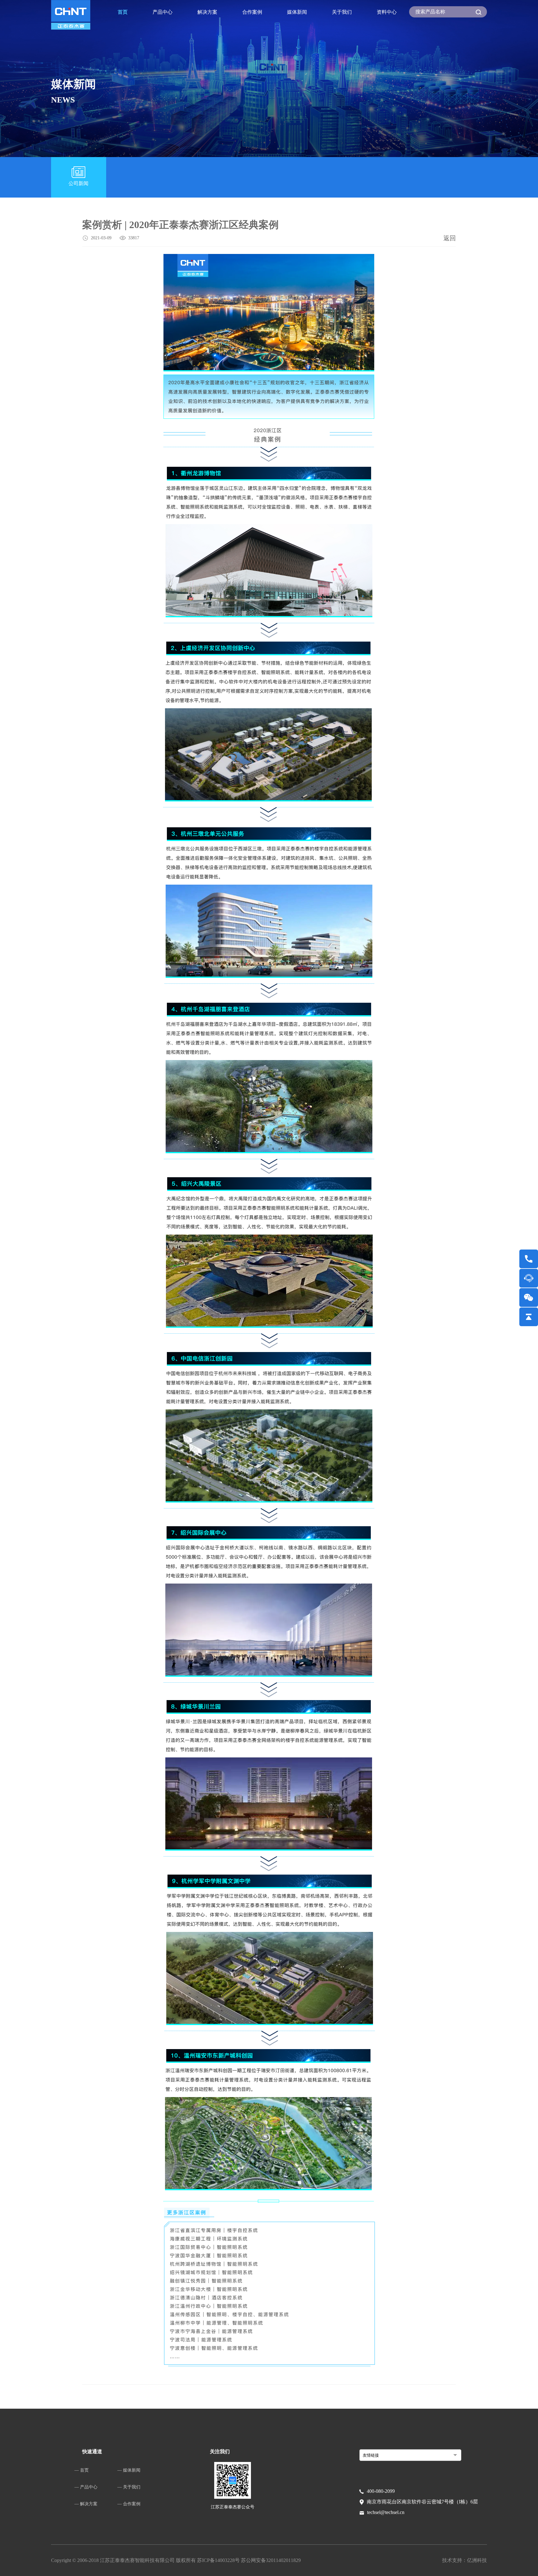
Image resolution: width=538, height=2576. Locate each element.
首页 (123, 12)
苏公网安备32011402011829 (271, 2560)
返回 (450, 238)
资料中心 (387, 12)
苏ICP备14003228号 (219, 2560)
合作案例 (252, 12)
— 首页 (82, 2470)
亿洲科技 (477, 2560)
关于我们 (342, 12)
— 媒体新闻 (129, 2470)
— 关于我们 (129, 2487)
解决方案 (207, 12)
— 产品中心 (86, 2487)
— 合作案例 (129, 2504)
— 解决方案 (86, 2504)
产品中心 (163, 12)
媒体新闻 (297, 12)
